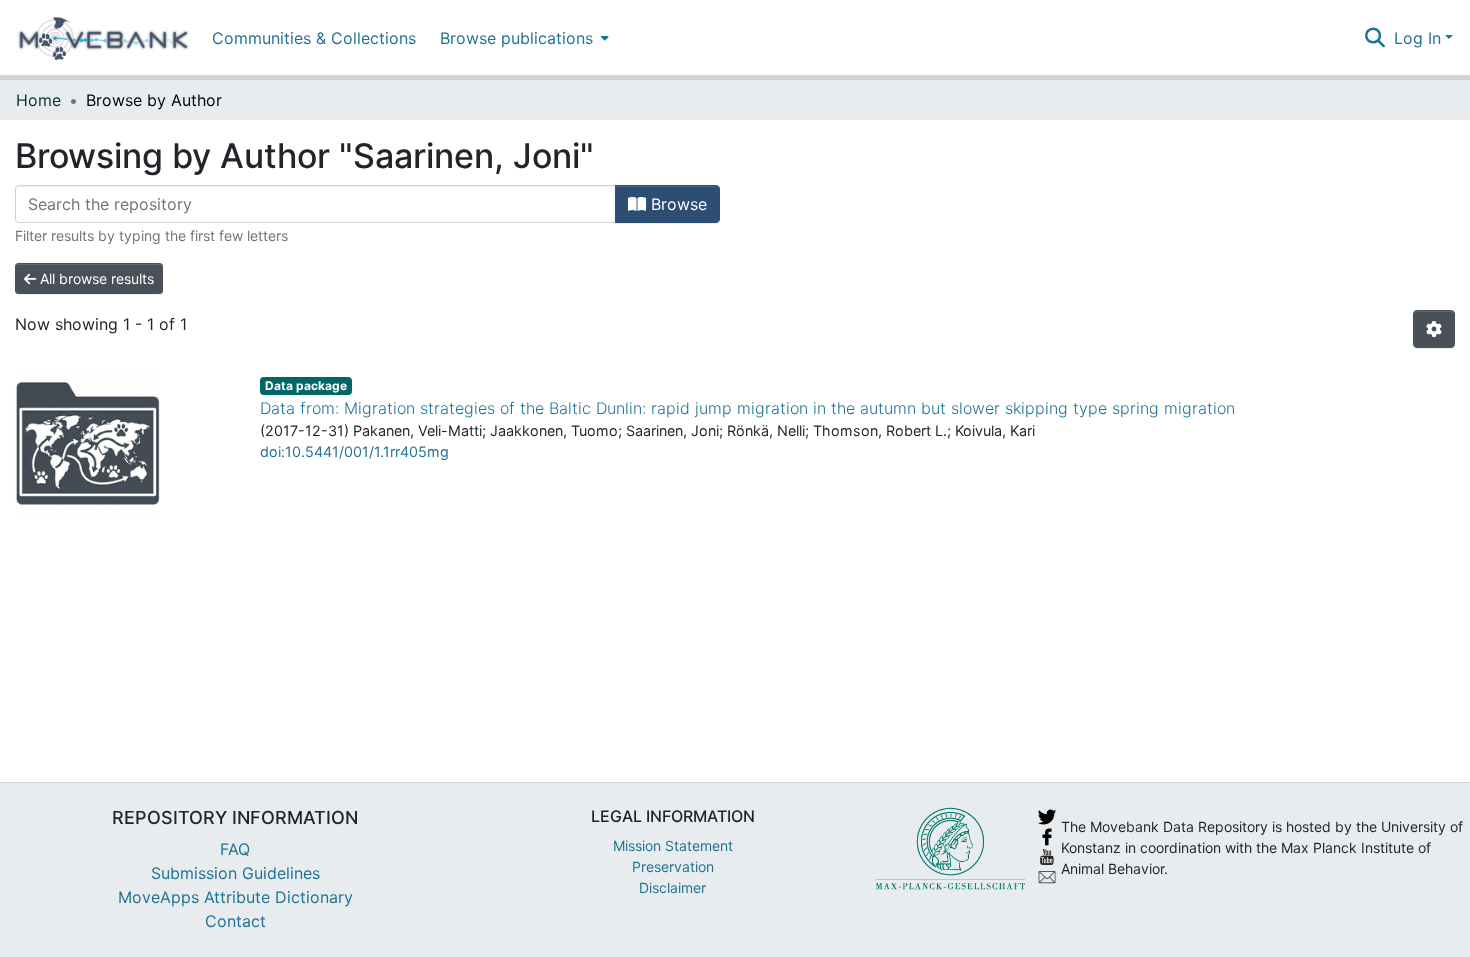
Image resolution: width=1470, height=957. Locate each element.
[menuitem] (522, 37)
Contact (235, 921)
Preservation (673, 866)
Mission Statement (673, 845)
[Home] (103, 38)
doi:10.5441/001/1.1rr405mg (354, 451)
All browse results (95, 278)
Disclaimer (672, 887)
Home (38, 100)
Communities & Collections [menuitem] (314, 38)
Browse (676, 204)
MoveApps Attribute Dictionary (235, 897)
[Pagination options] (1434, 329)
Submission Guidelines (235, 873)
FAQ (235, 849)
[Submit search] (1375, 38)
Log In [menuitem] (1417, 38)
